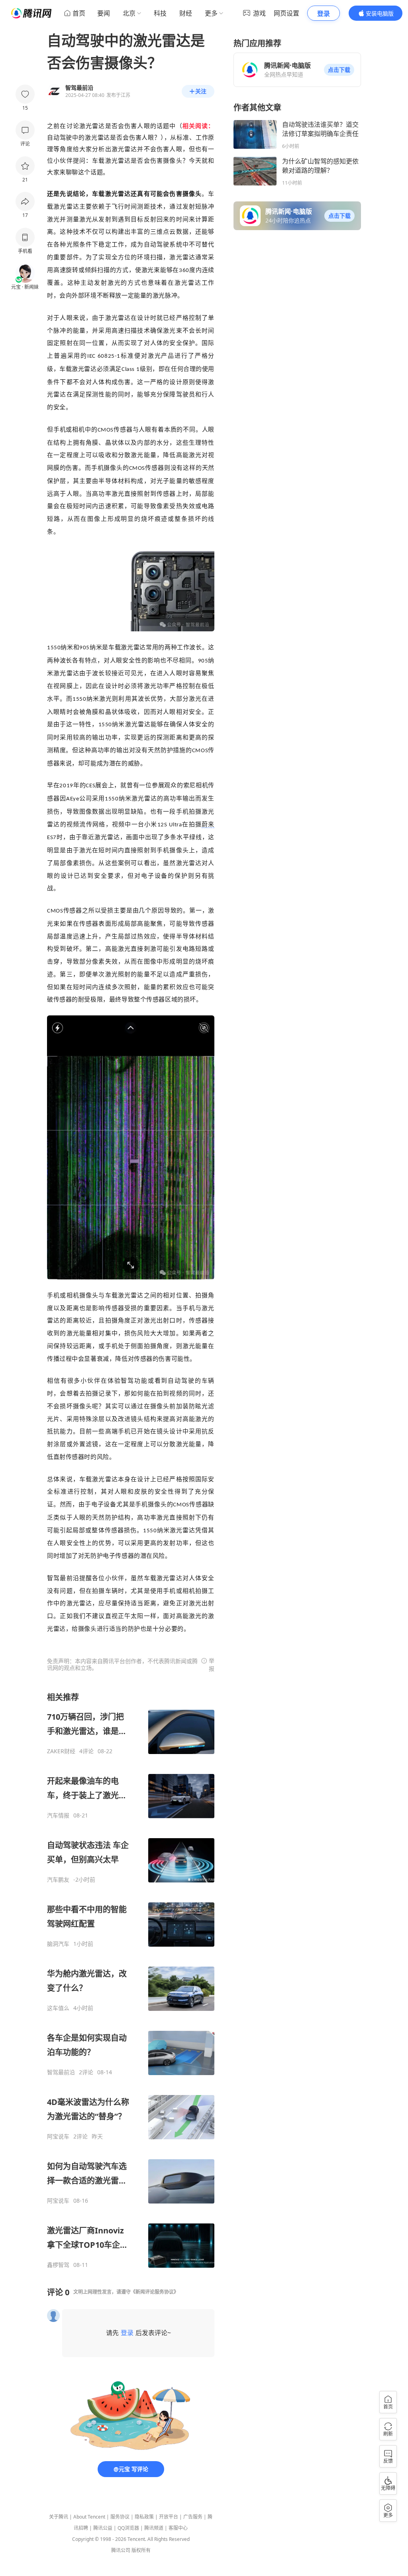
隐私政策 (144, 2517)
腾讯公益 (103, 2528)
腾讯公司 (121, 2550)
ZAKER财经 (61, 1751)
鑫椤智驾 (58, 2265)
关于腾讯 (59, 2517)
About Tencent (89, 2517)
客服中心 (178, 2528)
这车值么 (58, 2008)
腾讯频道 (154, 2528)
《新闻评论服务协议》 (155, 2292)
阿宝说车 (58, 2136)
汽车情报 (58, 1815)
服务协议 (120, 2517)
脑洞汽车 (58, 1944)
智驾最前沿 (61, 2072)
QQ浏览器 (128, 2528)
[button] (339, 70)
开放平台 (169, 2517)
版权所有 (141, 2550)
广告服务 (193, 2517)
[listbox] (131, 1980)
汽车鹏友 (58, 1880)
